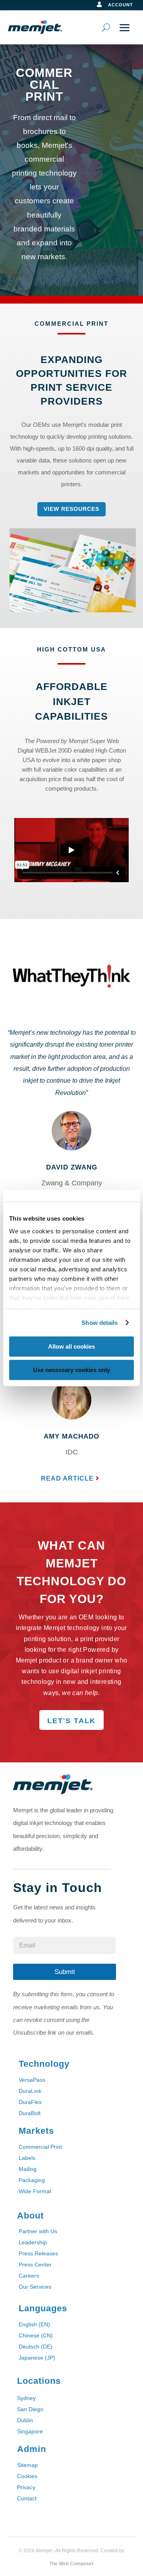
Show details (100, 1323)
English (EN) (34, 2324)
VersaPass (32, 2080)
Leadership (33, 2242)
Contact (27, 2498)
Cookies (27, 2476)
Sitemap (27, 2465)
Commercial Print (40, 2147)
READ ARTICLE (67, 1478)
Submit (65, 1972)
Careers (29, 2276)
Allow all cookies (71, 1346)
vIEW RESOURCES (71, 509)
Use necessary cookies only (71, 1370)
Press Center (35, 2265)
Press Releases (38, 2253)
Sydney (26, 2398)
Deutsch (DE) (36, 2347)
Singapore (30, 2431)
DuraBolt (30, 2113)
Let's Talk (71, 1721)
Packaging (32, 2180)
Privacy (26, 2487)
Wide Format (35, 2191)
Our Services (35, 2287)
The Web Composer (71, 2564)
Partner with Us (38, 2231)
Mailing (28, 2169)
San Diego (30, 2409)
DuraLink (30, 2091)
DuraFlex (30, 2102)
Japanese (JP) (37, 2358)
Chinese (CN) (36, 2335)
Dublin (25, 2420)
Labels (27, 2158)
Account (121, 5)
